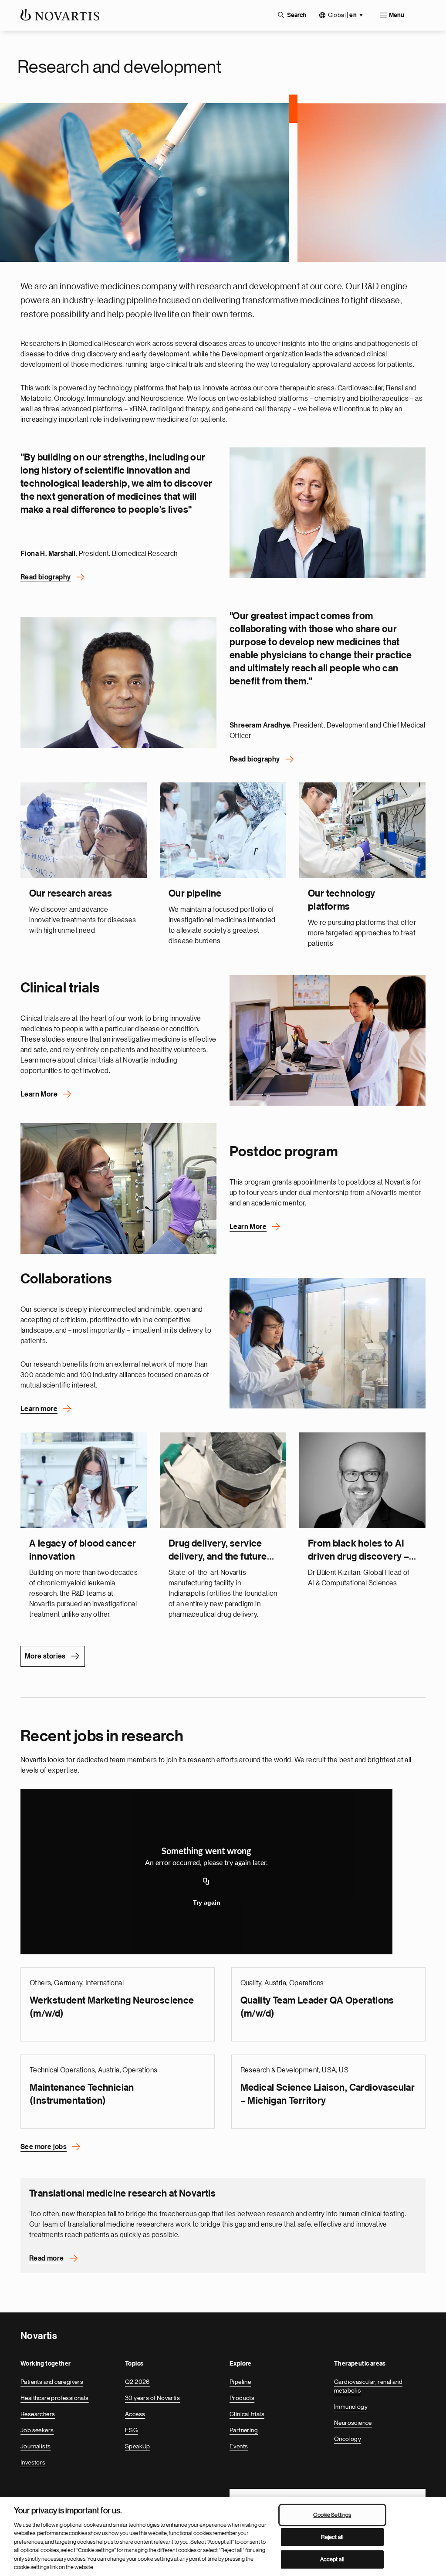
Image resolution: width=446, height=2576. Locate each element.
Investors (33, 2462)
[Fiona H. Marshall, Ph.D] (328, 513)
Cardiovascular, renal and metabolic (368, 2386)
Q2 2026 (137, 2382)
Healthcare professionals (55, 2398)
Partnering (244, 2430)
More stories (45, 1656)
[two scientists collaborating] (328, 1343)
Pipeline (240, 2382)
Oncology (348, 2439)
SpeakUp (138, 2446)
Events (239, 2446)
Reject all (332, 2537)
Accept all (332, 2559)
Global (342, 15)
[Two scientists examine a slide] (118, 1188)
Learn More (39, 1094)
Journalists (35, 2446)
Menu (397, 15)
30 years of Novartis (152, 2398)
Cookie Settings (332, 2515)
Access (135, 2414)
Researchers (38, 2414)
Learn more (39, 1409)
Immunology (351, 2407)
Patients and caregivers (52, 2382)
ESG (131, 2430)
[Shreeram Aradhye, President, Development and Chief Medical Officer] (118, 683)
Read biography (46, 577)
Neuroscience (353, 2423)
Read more (47, 2258)
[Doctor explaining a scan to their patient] (328, 1040)
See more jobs (44, 2147)
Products (242, 2398)
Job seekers (37, 2430)
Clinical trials (247, 2414)
